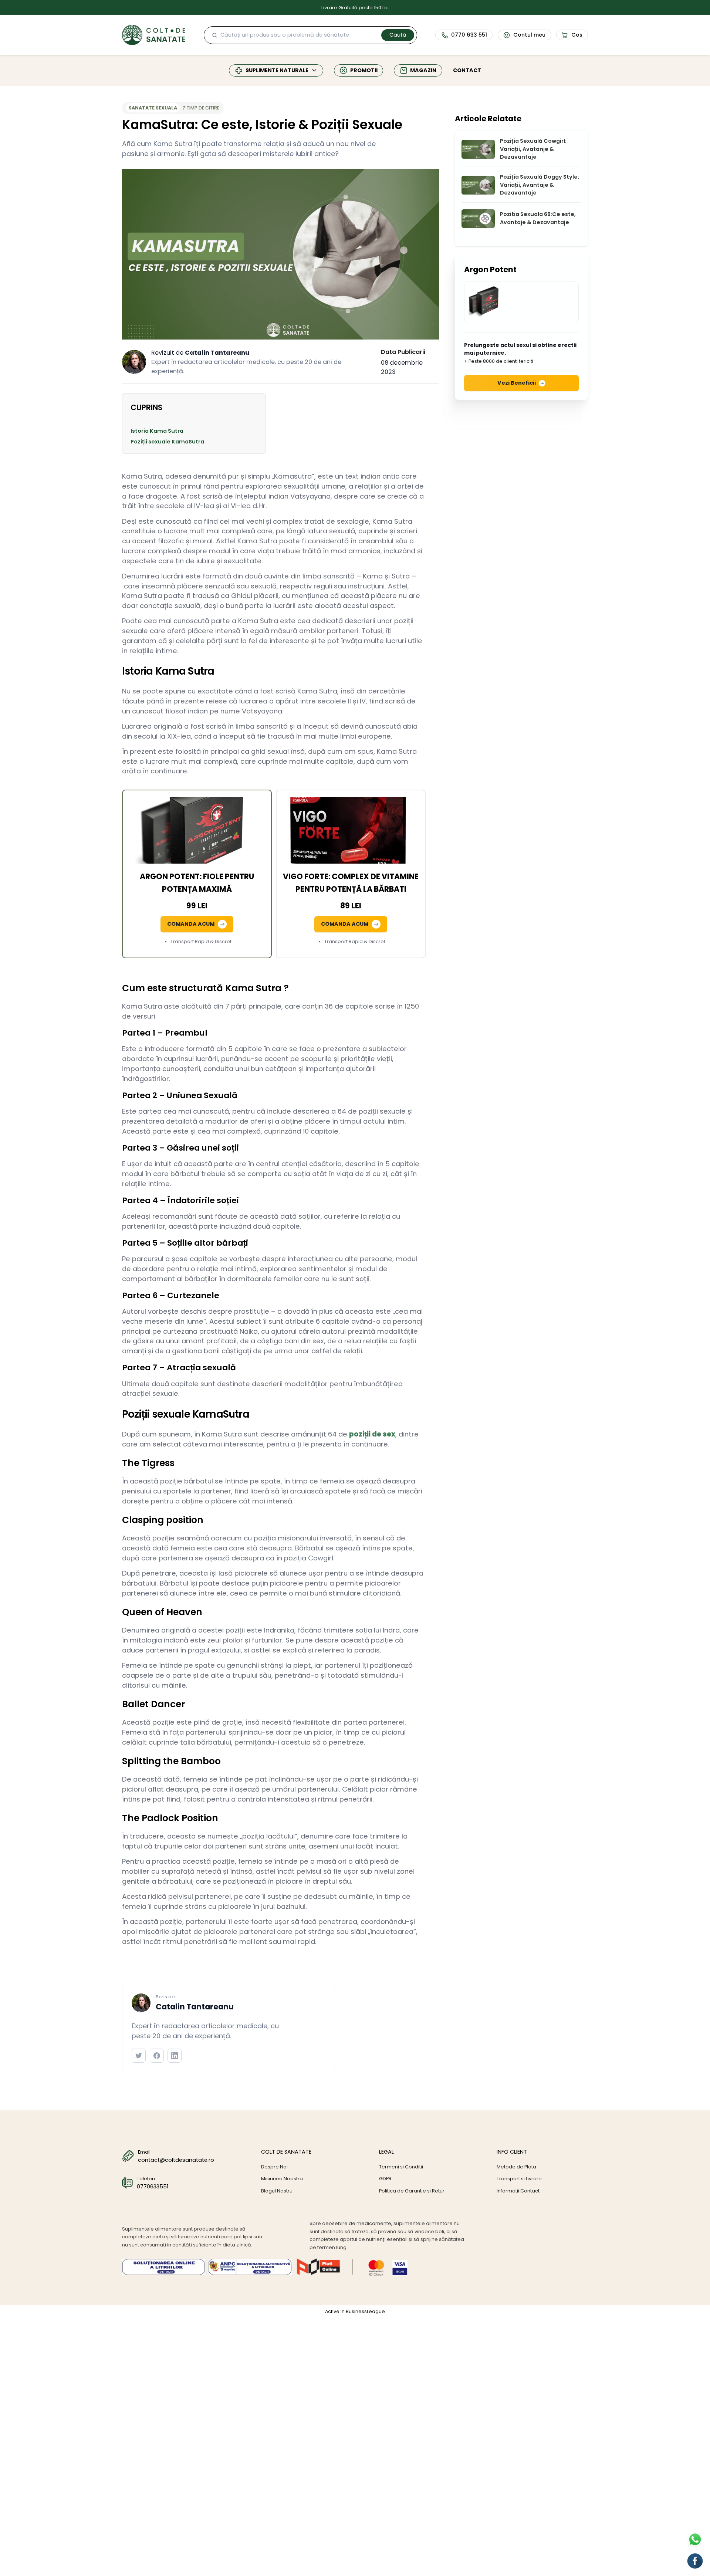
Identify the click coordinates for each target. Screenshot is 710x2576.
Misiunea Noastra (282, 2179)
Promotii (364, 70)
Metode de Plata (516, 2167)
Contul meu (529, 35)
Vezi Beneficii (517, 383)
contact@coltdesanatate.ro (176, 2160)
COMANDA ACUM (191, 924)
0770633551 (153, 2187)
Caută (398, 35)
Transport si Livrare (519, 2179)
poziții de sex (372, 1434)
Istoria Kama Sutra (157, 431)
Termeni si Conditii (401, 2167)
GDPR (385, 2179)
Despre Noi (274, 2167)
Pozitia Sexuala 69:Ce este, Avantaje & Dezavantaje (538, 218)
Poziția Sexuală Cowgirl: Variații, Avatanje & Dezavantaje (533, 149)
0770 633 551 (469, 35)
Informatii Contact (518, 2191)
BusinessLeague (365, 2311)
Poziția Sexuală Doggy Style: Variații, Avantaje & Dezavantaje (540, 185)
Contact (467, 70)
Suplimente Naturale (277, 70)
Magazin (423, 70)
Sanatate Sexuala (153, 108)
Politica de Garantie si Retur (412, 2191)
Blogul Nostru (277, 2191)
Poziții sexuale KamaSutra (167, 442)
